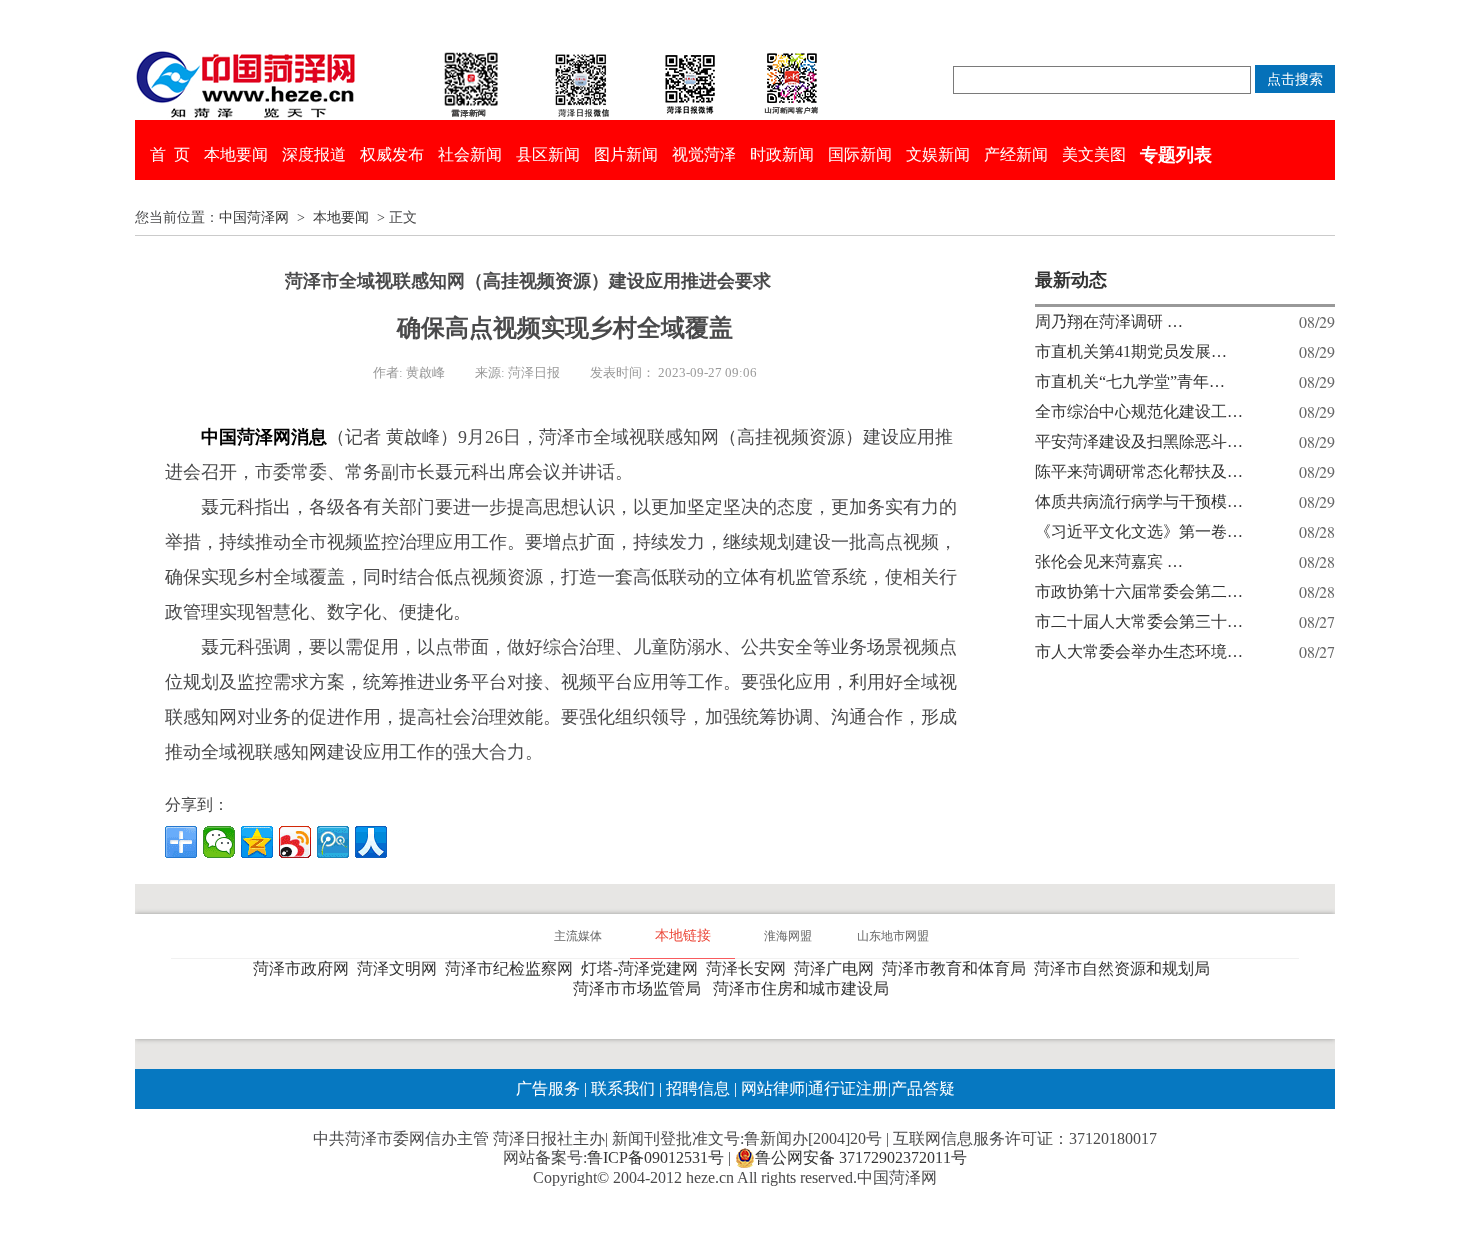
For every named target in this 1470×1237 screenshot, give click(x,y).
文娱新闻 (938, 154)
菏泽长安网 (750, 968)
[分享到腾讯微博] (333, 842)
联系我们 (623, 1088)
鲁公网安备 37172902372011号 (861, 1157)
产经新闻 (1016, 154)
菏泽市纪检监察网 (513, 968)
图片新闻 (626, 154)
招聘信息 (698, 1088)
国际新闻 (860, 154)
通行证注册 (848, 1088)
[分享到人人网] (371, 842)
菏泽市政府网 (305, 968)
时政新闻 (782, 154)
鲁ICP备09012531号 (655, 1157)
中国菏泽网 (254, 217)
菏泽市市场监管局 (641, 988)
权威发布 (392, 154)
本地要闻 (236, 154)
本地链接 (683, 935)
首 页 (170, 154)
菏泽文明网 (401, 968)
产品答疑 (923, 1088)
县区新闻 (548, 154)
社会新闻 (470, 154)
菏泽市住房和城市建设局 (805, 988)
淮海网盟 (788, 936)
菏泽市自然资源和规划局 (1126, 968)
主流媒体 (578, 936)
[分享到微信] (219, 842)
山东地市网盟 (893, 936)
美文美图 (1094, 154)
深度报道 (314, 154)
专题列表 (1176, 155)
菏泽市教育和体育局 (958, 968)
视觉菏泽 (704, 154)
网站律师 (771, 1088)
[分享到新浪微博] (295, 842)
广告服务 (548, 1088)
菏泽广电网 (838, 968)
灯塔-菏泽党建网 (643, 968)
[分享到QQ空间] (257, 842)
